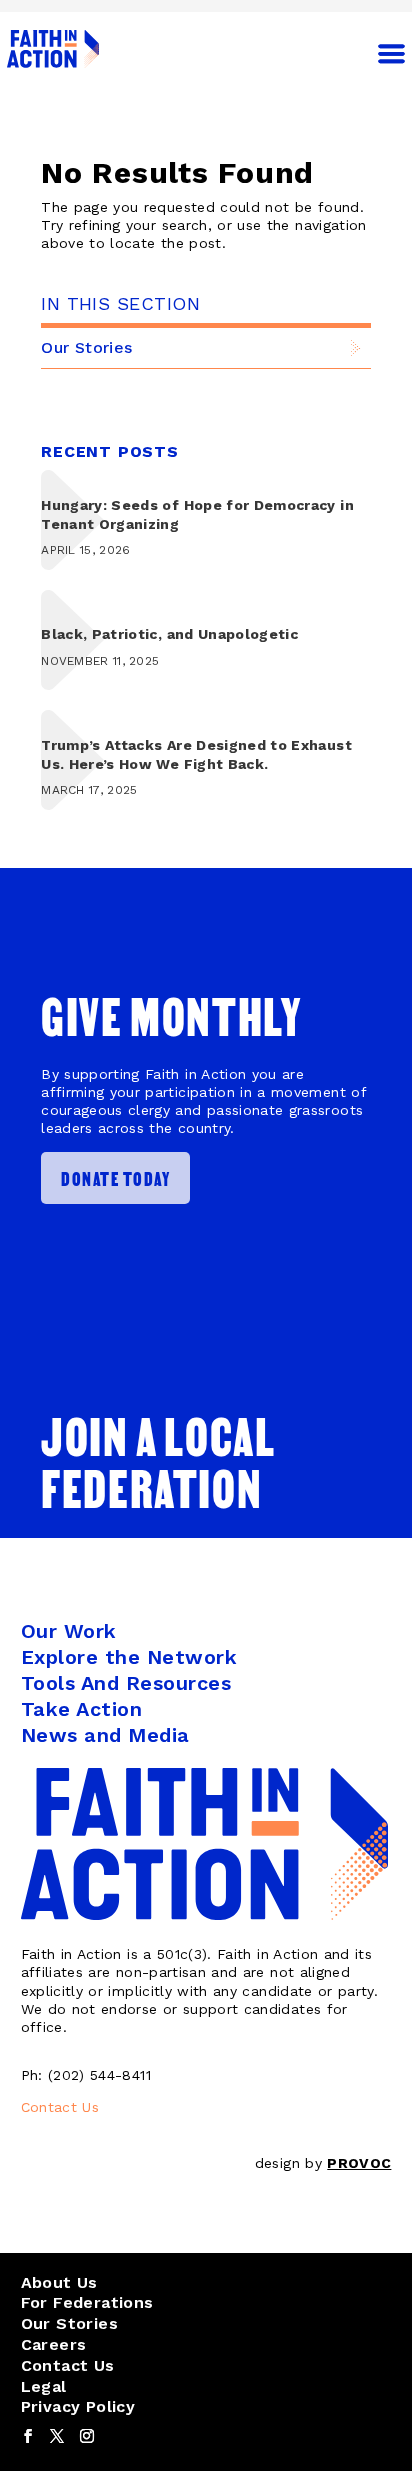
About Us (59, 2282)
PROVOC (359, 2163)
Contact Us (60, 2107)
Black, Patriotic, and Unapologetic (169, 634)
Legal (44, 2386)
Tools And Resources (126, 1683)
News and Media (105, 1735)
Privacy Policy (78, 2406)
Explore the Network (129, 1657)
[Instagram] (87, 2437)
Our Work (69, 1631)
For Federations (87, 2302)
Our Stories (86, 347)
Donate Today (115, 1177)
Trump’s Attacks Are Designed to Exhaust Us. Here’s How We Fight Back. (196, 754)
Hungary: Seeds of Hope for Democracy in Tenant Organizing (197, 514)
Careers (54, 2344)
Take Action (82, 1709)
